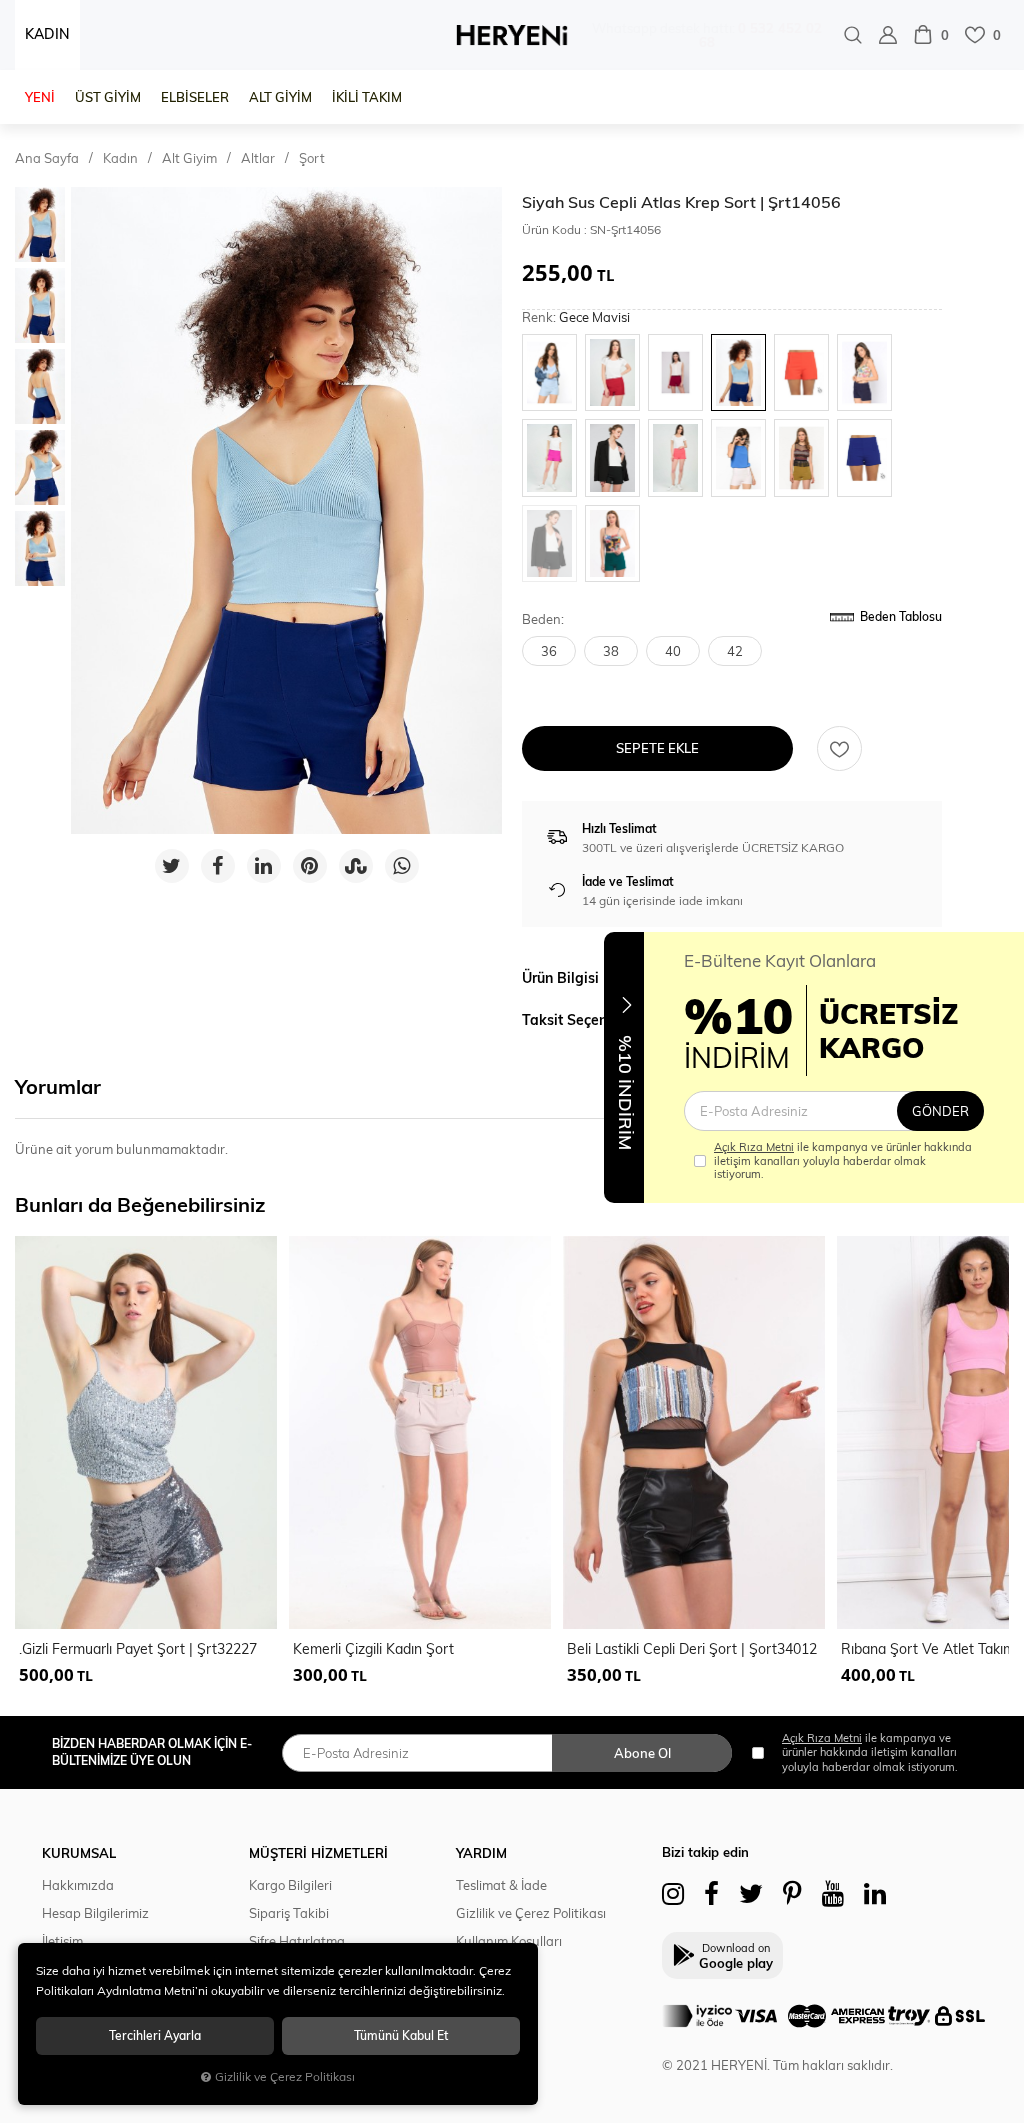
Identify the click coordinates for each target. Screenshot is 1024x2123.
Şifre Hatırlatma (297, 1941)
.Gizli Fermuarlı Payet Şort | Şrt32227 (138, 1649)
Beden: (543, 619)
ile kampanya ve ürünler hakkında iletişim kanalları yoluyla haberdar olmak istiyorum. (843, 1160)
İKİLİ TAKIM (367, 97)
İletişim (62, 1941)
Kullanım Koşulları (509, 1941)
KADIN (47, 34)
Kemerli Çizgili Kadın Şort (373, 1649)
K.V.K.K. (477, 1969)
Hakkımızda (78, 1885)
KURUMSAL (79, 1853)
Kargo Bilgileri (290, 1885)
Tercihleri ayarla (155, 2035)
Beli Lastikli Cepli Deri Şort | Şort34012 (692, 1649)
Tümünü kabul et (401, 2035)
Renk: (576, 317)
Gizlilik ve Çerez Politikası (531, 1913)
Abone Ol (642, 1753)
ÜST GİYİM (108, 97)
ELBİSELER (195, 97)
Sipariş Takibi (289, 1913)
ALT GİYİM (280, 97)
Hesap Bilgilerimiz (95, 1913)
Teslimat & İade (501, 1885)
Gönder (940, 1111)
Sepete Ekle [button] (657, 748)
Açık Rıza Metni (754, 1147)
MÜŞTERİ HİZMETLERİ (318, 1853)
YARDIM (481, 1853)
